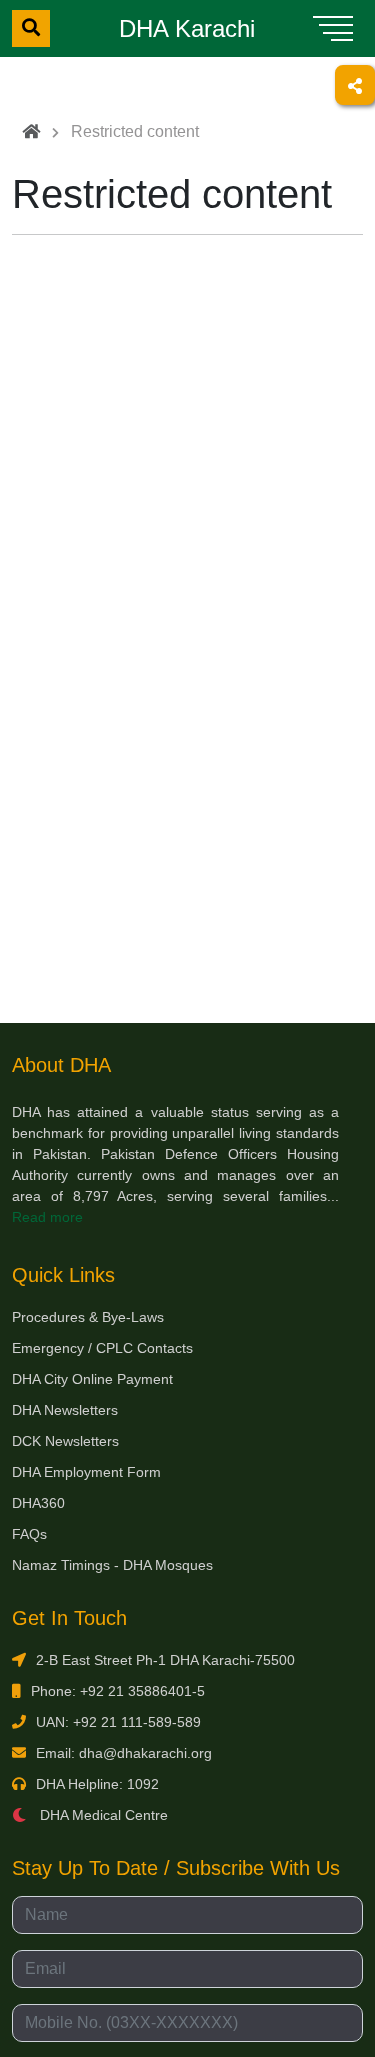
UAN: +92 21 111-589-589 (118, 1722)
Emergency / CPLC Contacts (102, 1348)
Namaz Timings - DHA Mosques (112, 1565)
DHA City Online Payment (92, 1379)
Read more (47, 1217)
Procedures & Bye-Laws (88, 1317)
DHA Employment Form (86, 1472)
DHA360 (38, 1503)
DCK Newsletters (65, 1441)
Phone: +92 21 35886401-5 (118, 1691)
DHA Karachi (187, 28)
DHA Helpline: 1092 (97, 1784)
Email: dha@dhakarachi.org (124, 1753)
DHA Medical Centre (102, 1815)
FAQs (29, 1534)
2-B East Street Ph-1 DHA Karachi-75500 (165, 1660)
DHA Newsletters (65, 1410)
